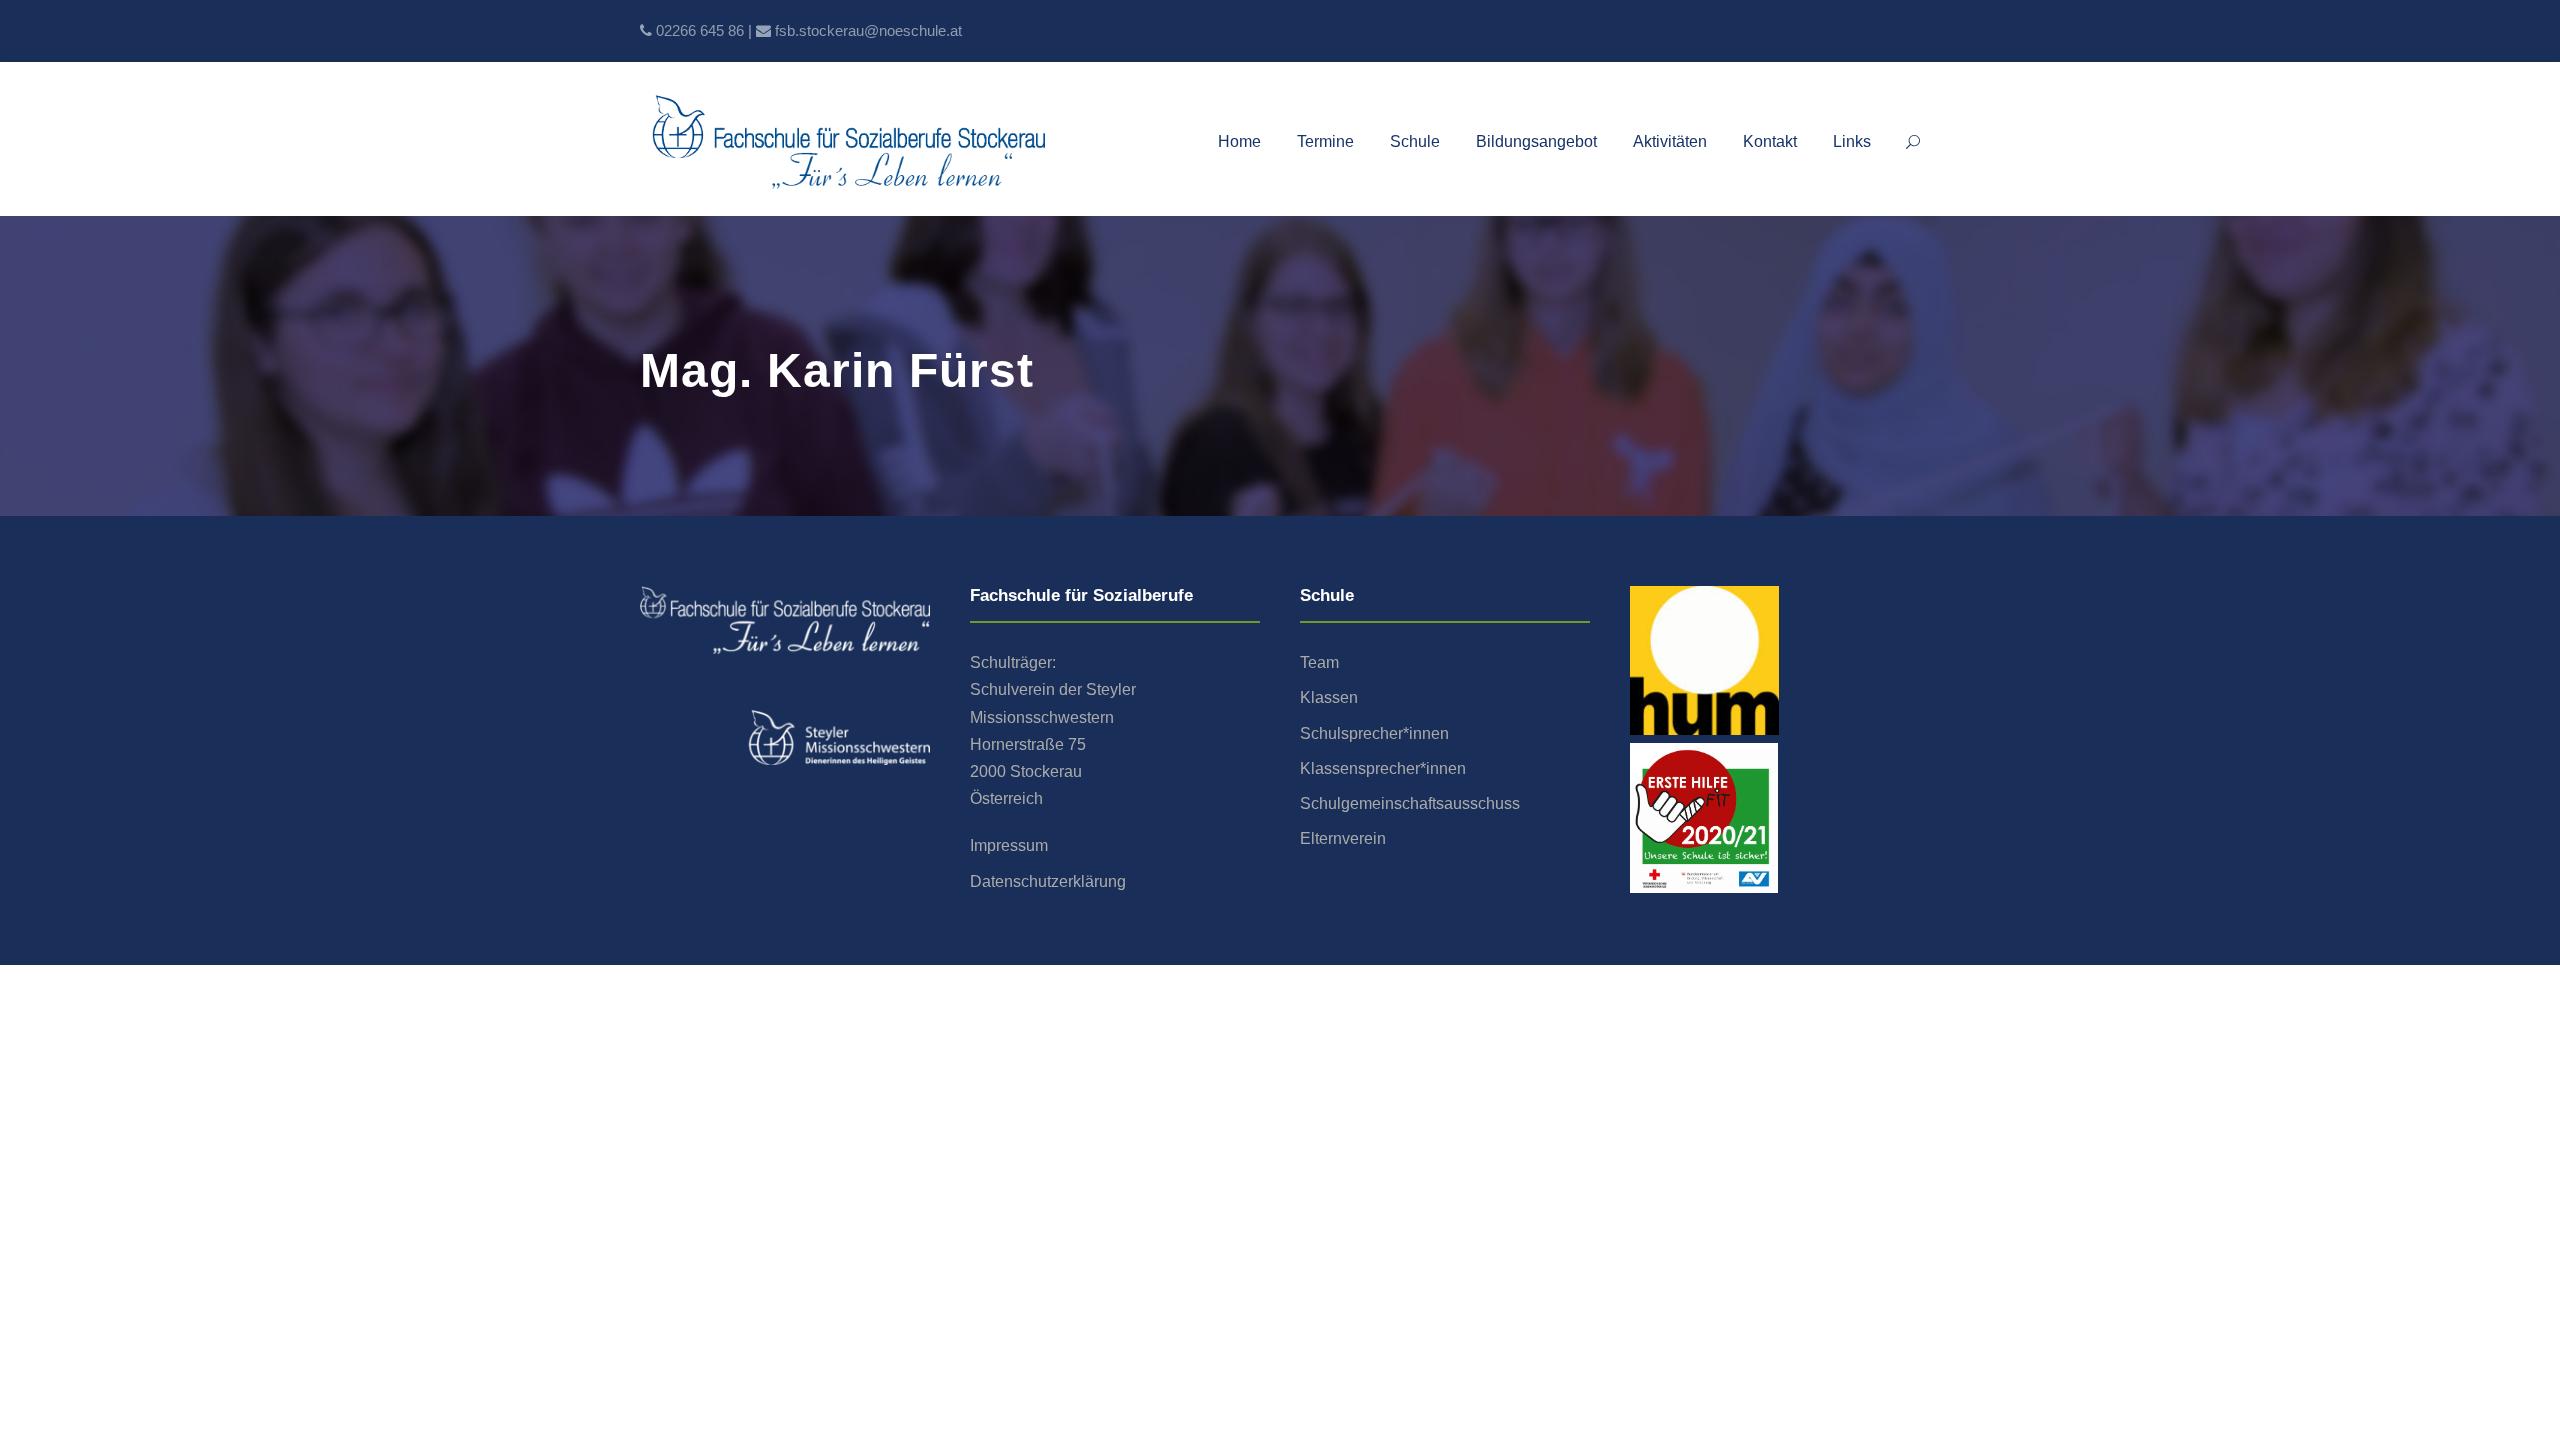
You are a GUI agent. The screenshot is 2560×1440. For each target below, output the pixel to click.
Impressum (1009, 845)
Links (1852, 141)
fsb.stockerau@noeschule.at (868, 30)
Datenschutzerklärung (1048, 881)
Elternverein (1343, 838)
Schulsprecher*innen (1374, 733)
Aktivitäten (1670, 141)
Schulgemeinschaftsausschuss (1410, 803)
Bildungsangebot (1536, 141)
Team (1319, 662)
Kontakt (1770, 141)
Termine (1325, 141)
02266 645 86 (700, 30)
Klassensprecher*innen (1383, 768)
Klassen (1329, 697)
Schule (1415, 141)
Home (1239, 141)
